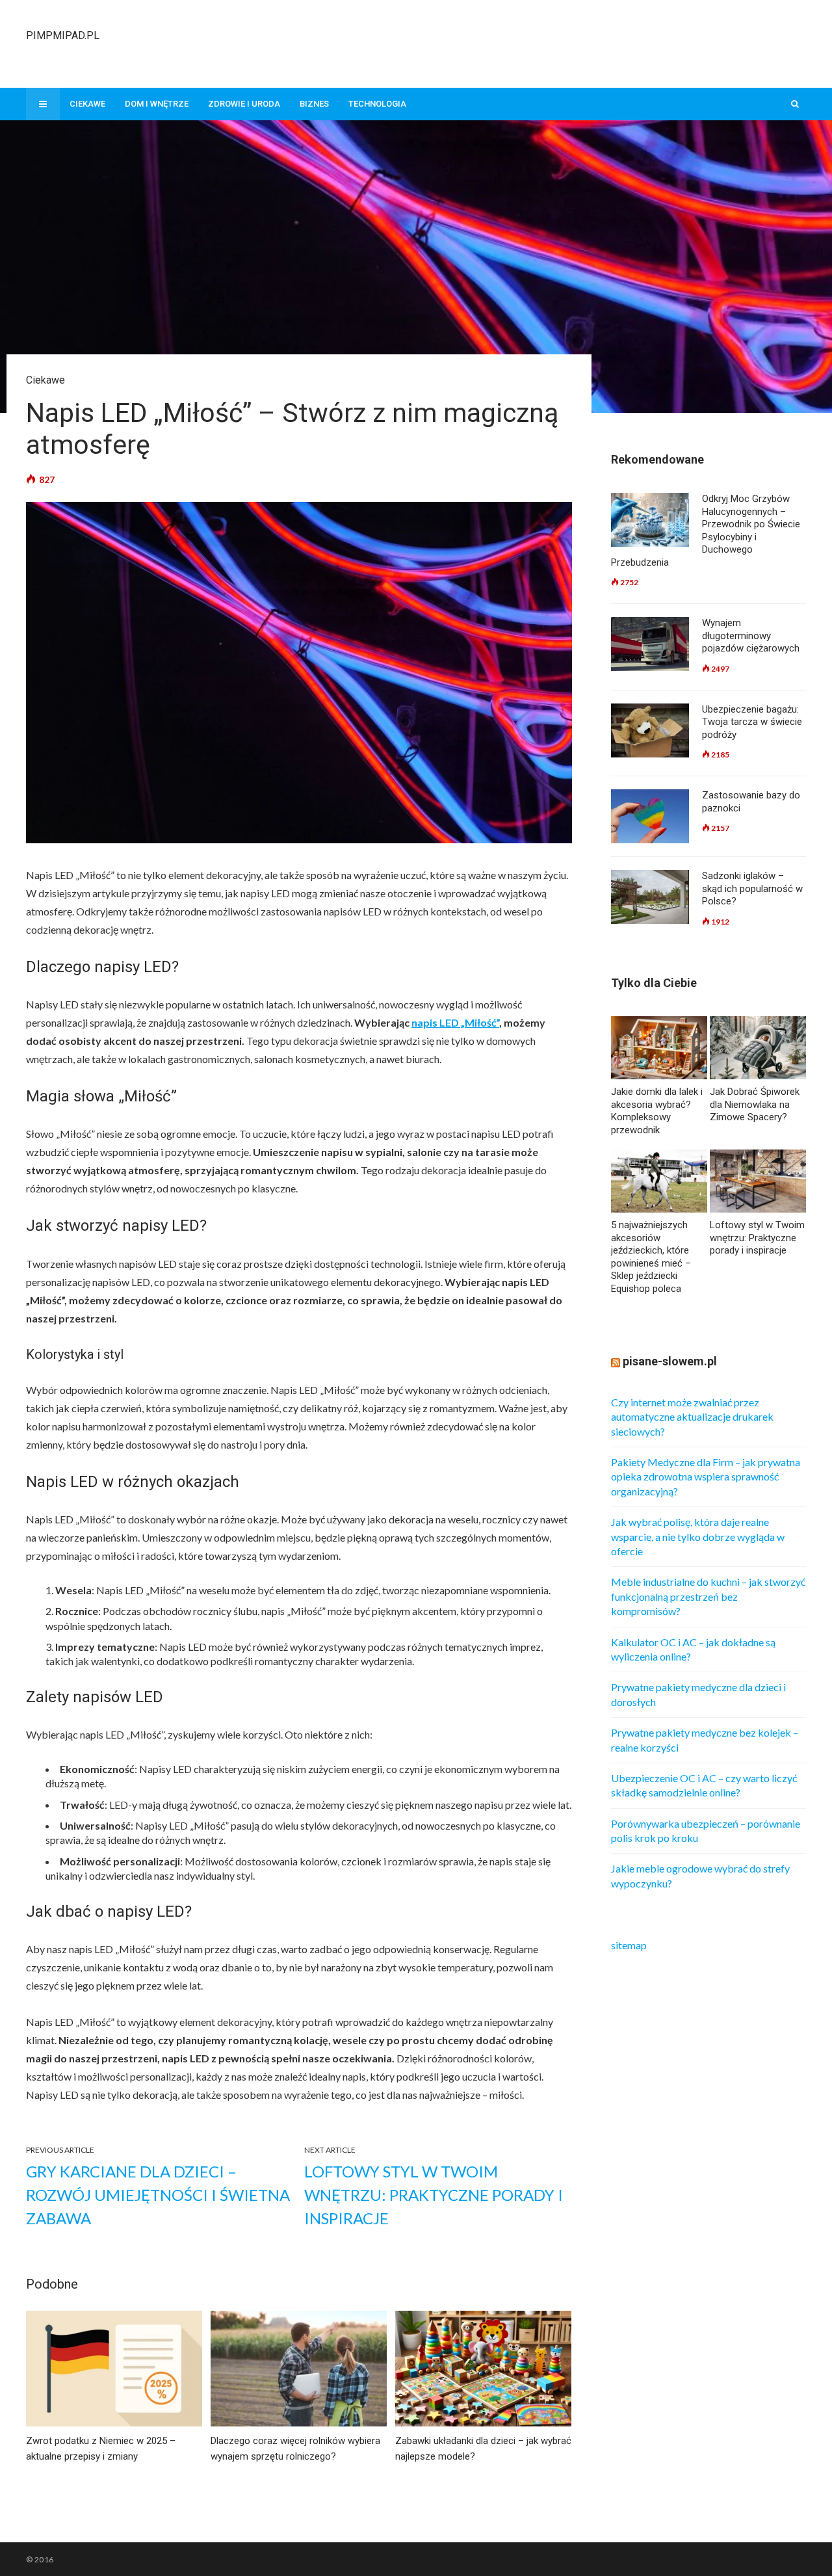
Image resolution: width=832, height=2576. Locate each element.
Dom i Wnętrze (157, 104)
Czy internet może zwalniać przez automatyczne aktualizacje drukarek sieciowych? (692, 1417)
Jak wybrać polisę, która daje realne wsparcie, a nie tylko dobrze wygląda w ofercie (698, 1536)
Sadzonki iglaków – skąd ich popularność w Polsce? (752, 888)
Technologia (377, 104)
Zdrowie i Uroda (244, 104)
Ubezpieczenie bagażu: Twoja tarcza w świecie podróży (752, 722)
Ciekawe (87, 104)
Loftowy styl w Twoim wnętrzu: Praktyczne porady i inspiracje (434, 2195)
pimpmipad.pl (63, 35)
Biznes (314, 104)
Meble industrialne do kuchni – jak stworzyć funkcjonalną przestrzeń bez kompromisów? (708, 1596)
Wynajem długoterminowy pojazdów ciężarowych (751, 636)
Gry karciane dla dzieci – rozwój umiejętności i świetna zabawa (158, 2195)
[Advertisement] (569, 42)
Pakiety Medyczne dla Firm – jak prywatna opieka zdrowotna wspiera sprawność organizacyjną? (706, 1477)
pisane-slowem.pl (670, 1361)
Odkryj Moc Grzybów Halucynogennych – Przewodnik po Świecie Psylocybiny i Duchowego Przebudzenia (706, 531)
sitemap (629, 1945)
